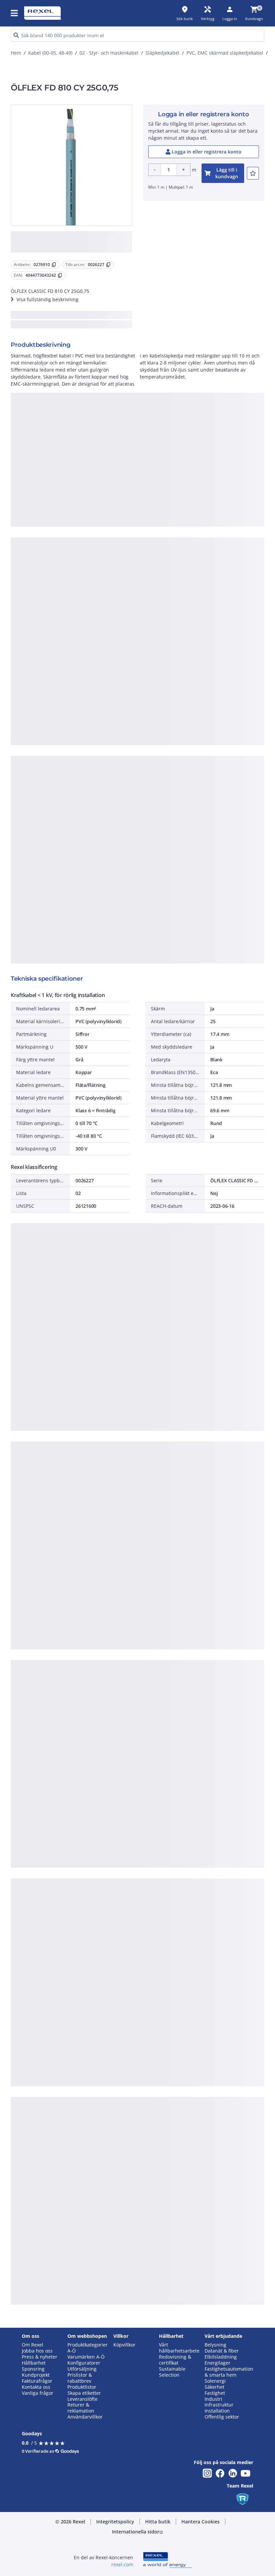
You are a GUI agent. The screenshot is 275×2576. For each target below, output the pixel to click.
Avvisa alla (152, 363)
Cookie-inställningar (75, 335)
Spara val (70, 363)
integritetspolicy (67, 253)
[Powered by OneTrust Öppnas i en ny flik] (209, 383)
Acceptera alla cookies (203, 363)
